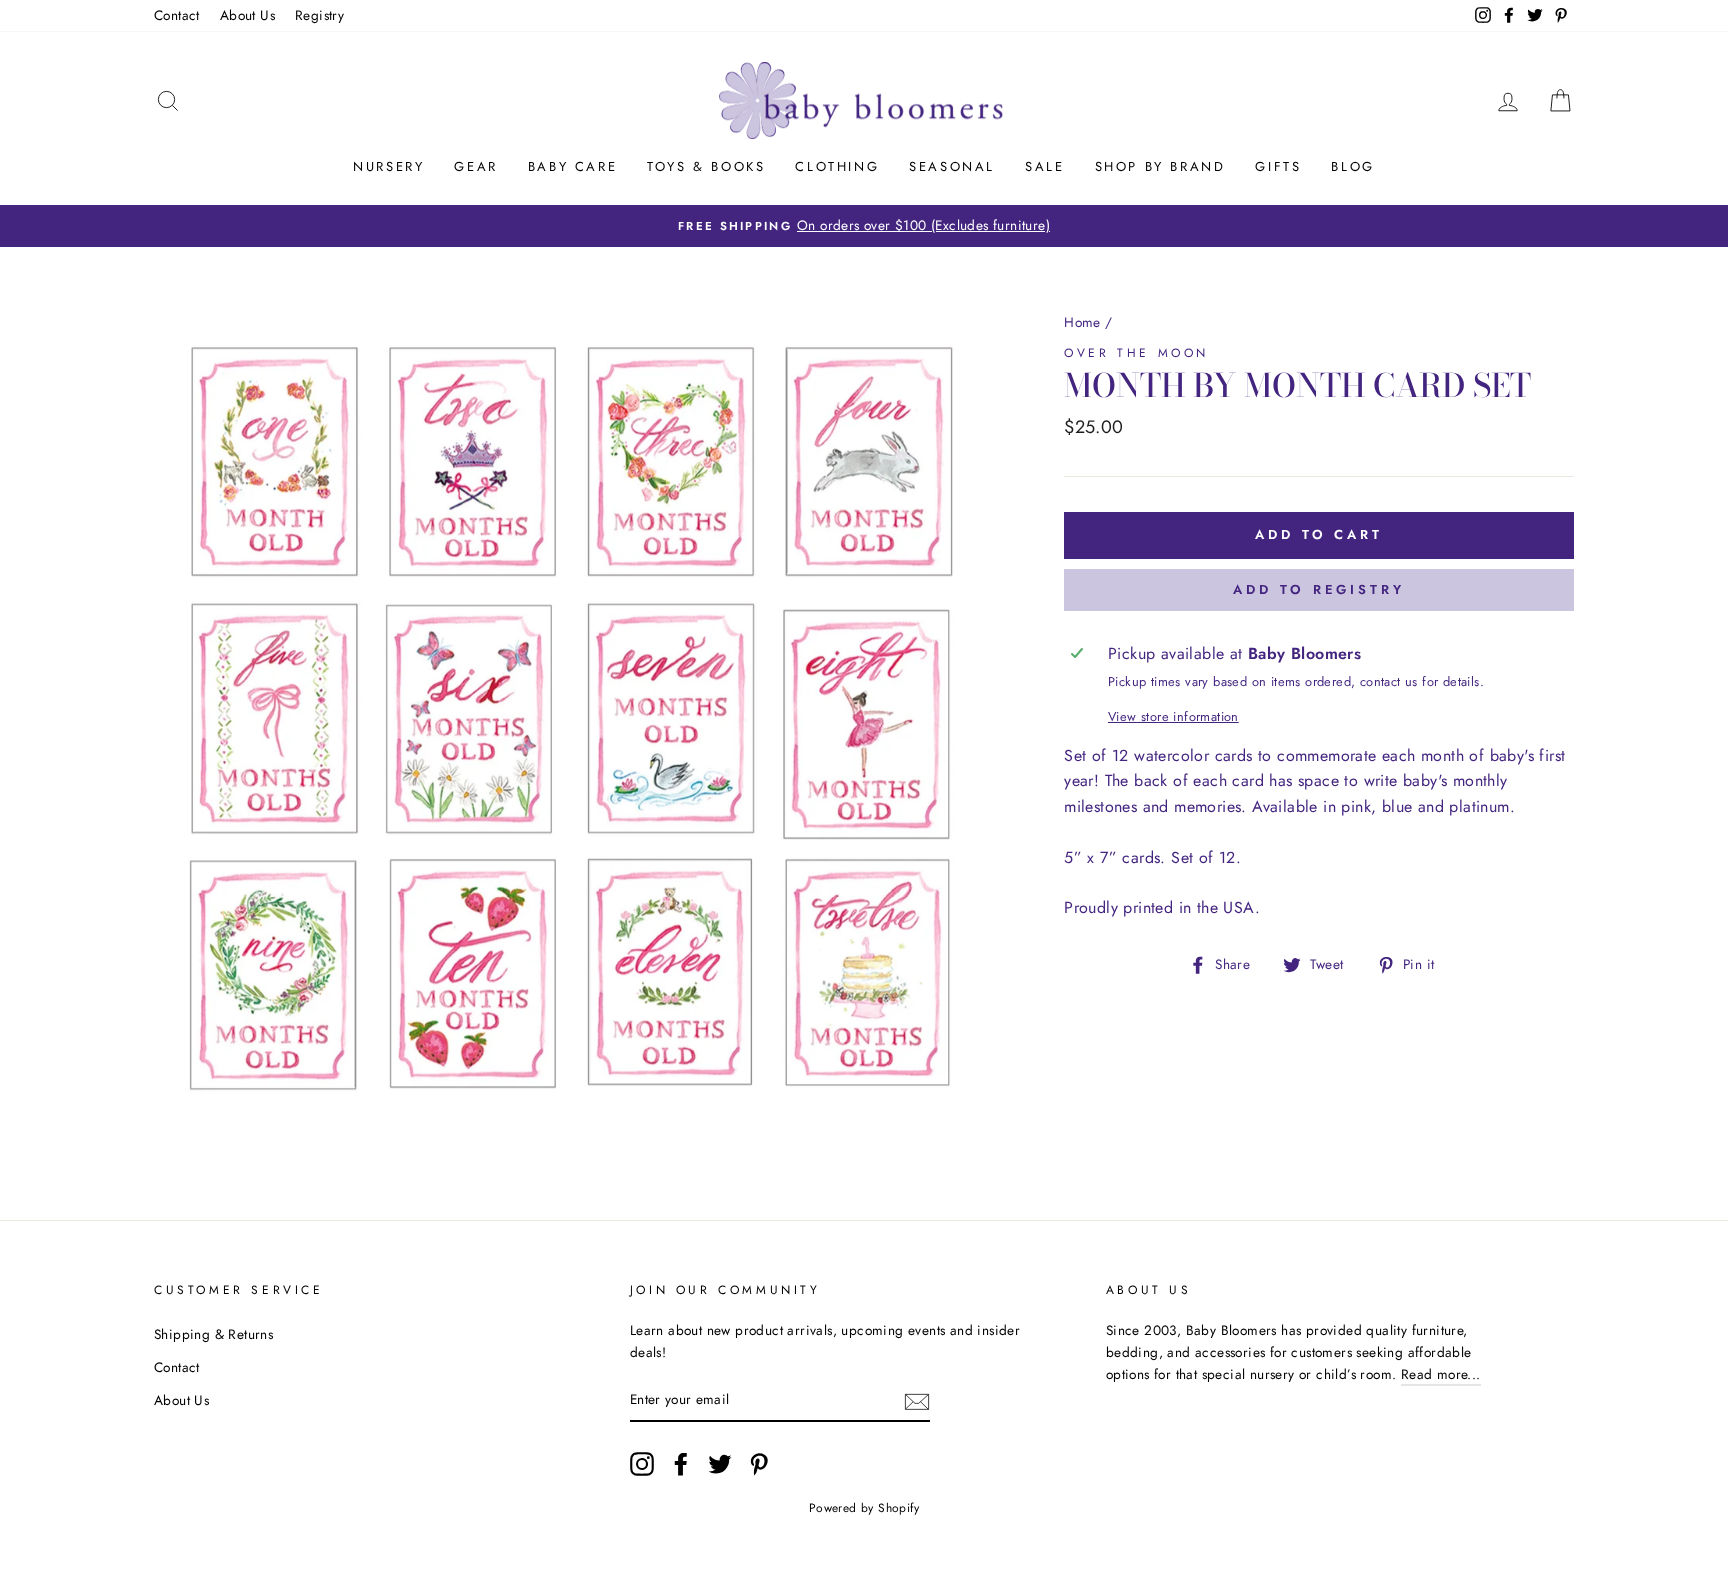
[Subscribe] (917, 1400)
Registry (319, 15)
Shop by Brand (1160, 166)
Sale (1044, 166)
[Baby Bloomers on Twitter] (720, 1464)
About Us (247, 15)
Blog (1352, 166)
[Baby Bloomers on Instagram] (642, 1464)
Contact (177, 15)
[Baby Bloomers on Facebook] (681, 1464)
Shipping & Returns (213, 1334)
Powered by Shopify (864, 1508)
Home (1082, 322)
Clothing (837, 166)
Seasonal (952, 166)
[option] (864, 226)
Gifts (1278, 166)
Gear (475, 166)
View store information (1173, 716)
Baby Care (572, 166)
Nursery (388, 166)
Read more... (1441, 1374)
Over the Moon (1136, 353)
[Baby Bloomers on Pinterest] (759, 1464)
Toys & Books (706, 166)
